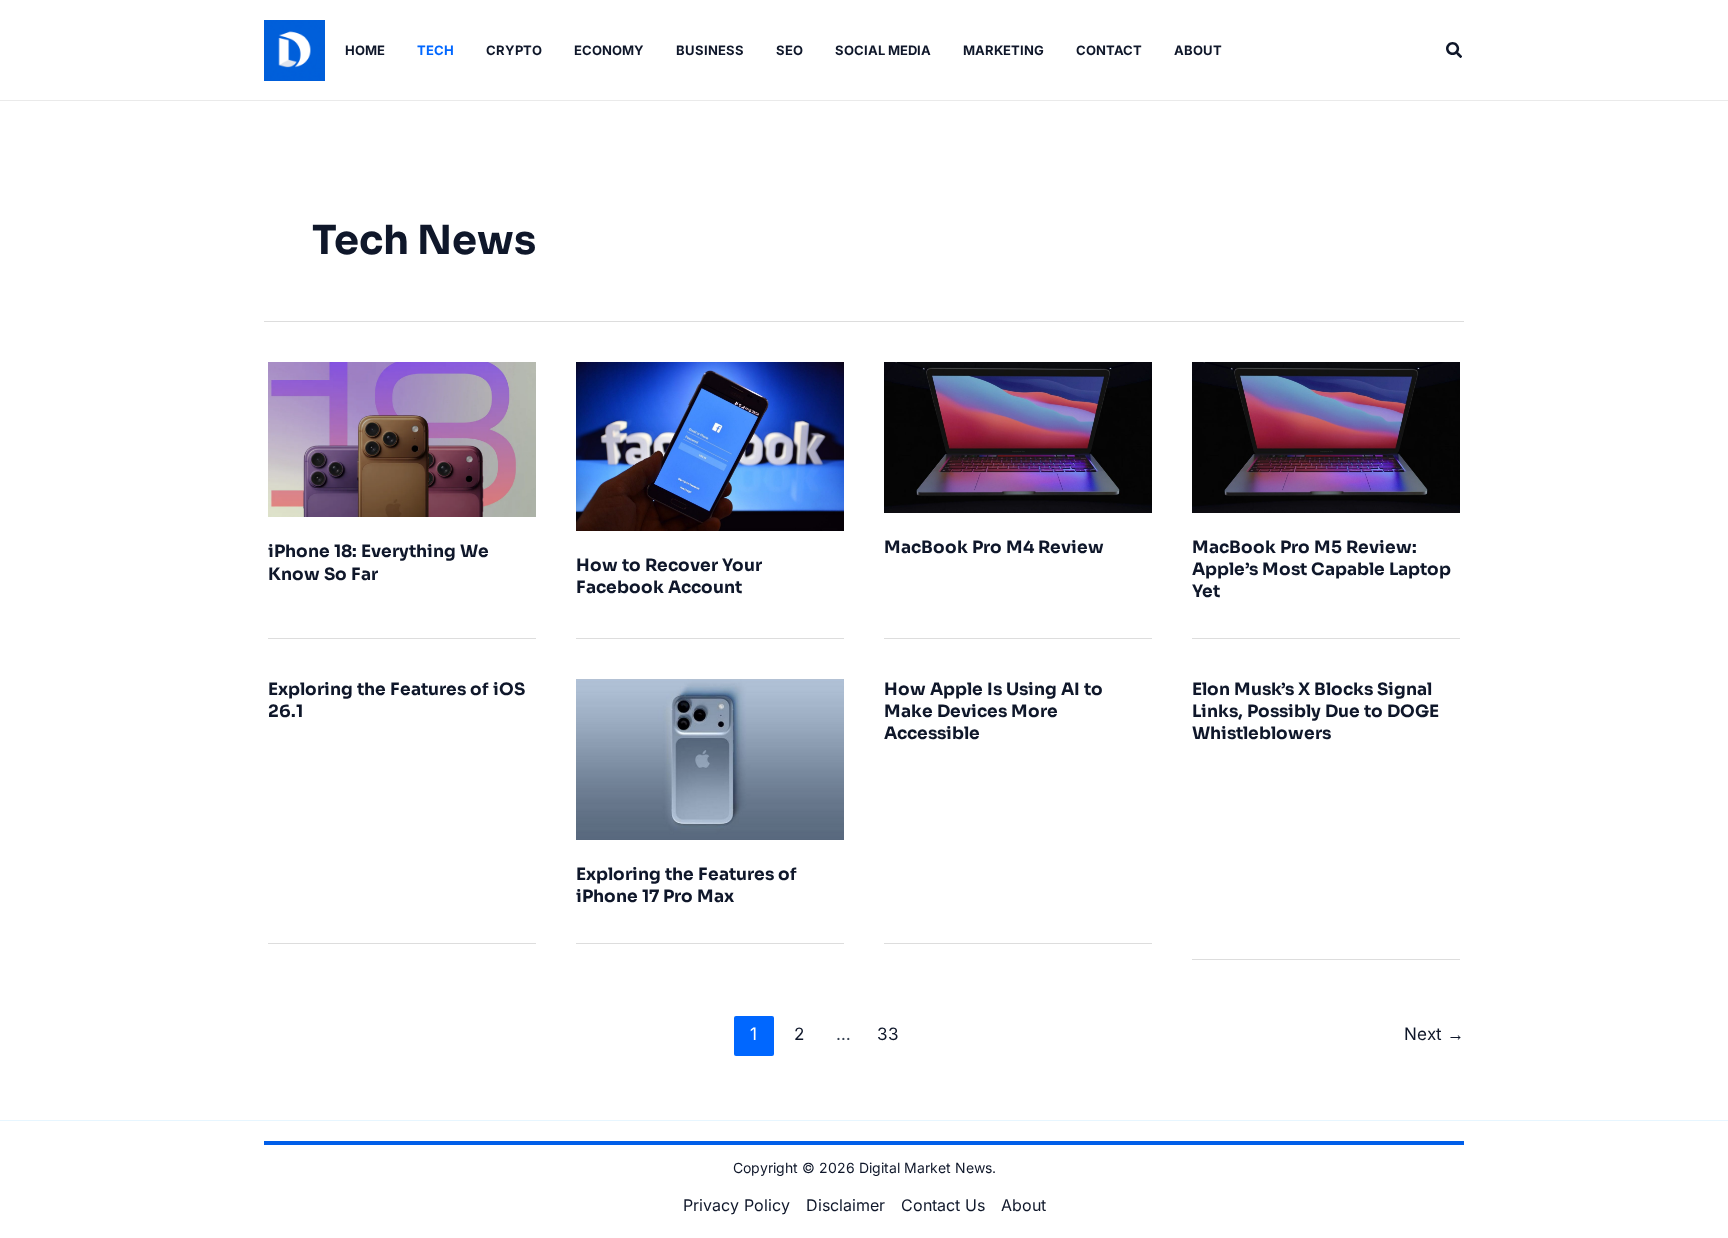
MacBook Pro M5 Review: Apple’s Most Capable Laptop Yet (1321, 569)
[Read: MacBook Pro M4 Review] (1018, 436)
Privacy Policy (736, 1205)
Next (1434, 1033)
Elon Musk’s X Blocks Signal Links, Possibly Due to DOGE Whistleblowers (1315, 711)
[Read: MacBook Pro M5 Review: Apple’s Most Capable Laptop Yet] (1326, 436)
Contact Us (943, 1205)
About (1023, 1205)
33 (888, 1033)
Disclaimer (845, 1205)
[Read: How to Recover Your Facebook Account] (710, 445)
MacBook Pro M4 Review (994, 547)
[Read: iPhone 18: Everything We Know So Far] (402, 438)
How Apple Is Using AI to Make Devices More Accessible (993, 711)
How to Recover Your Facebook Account (669, 576)
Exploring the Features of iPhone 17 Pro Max (686, 885)
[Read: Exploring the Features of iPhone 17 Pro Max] (710, 758)
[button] (1455, 50)
